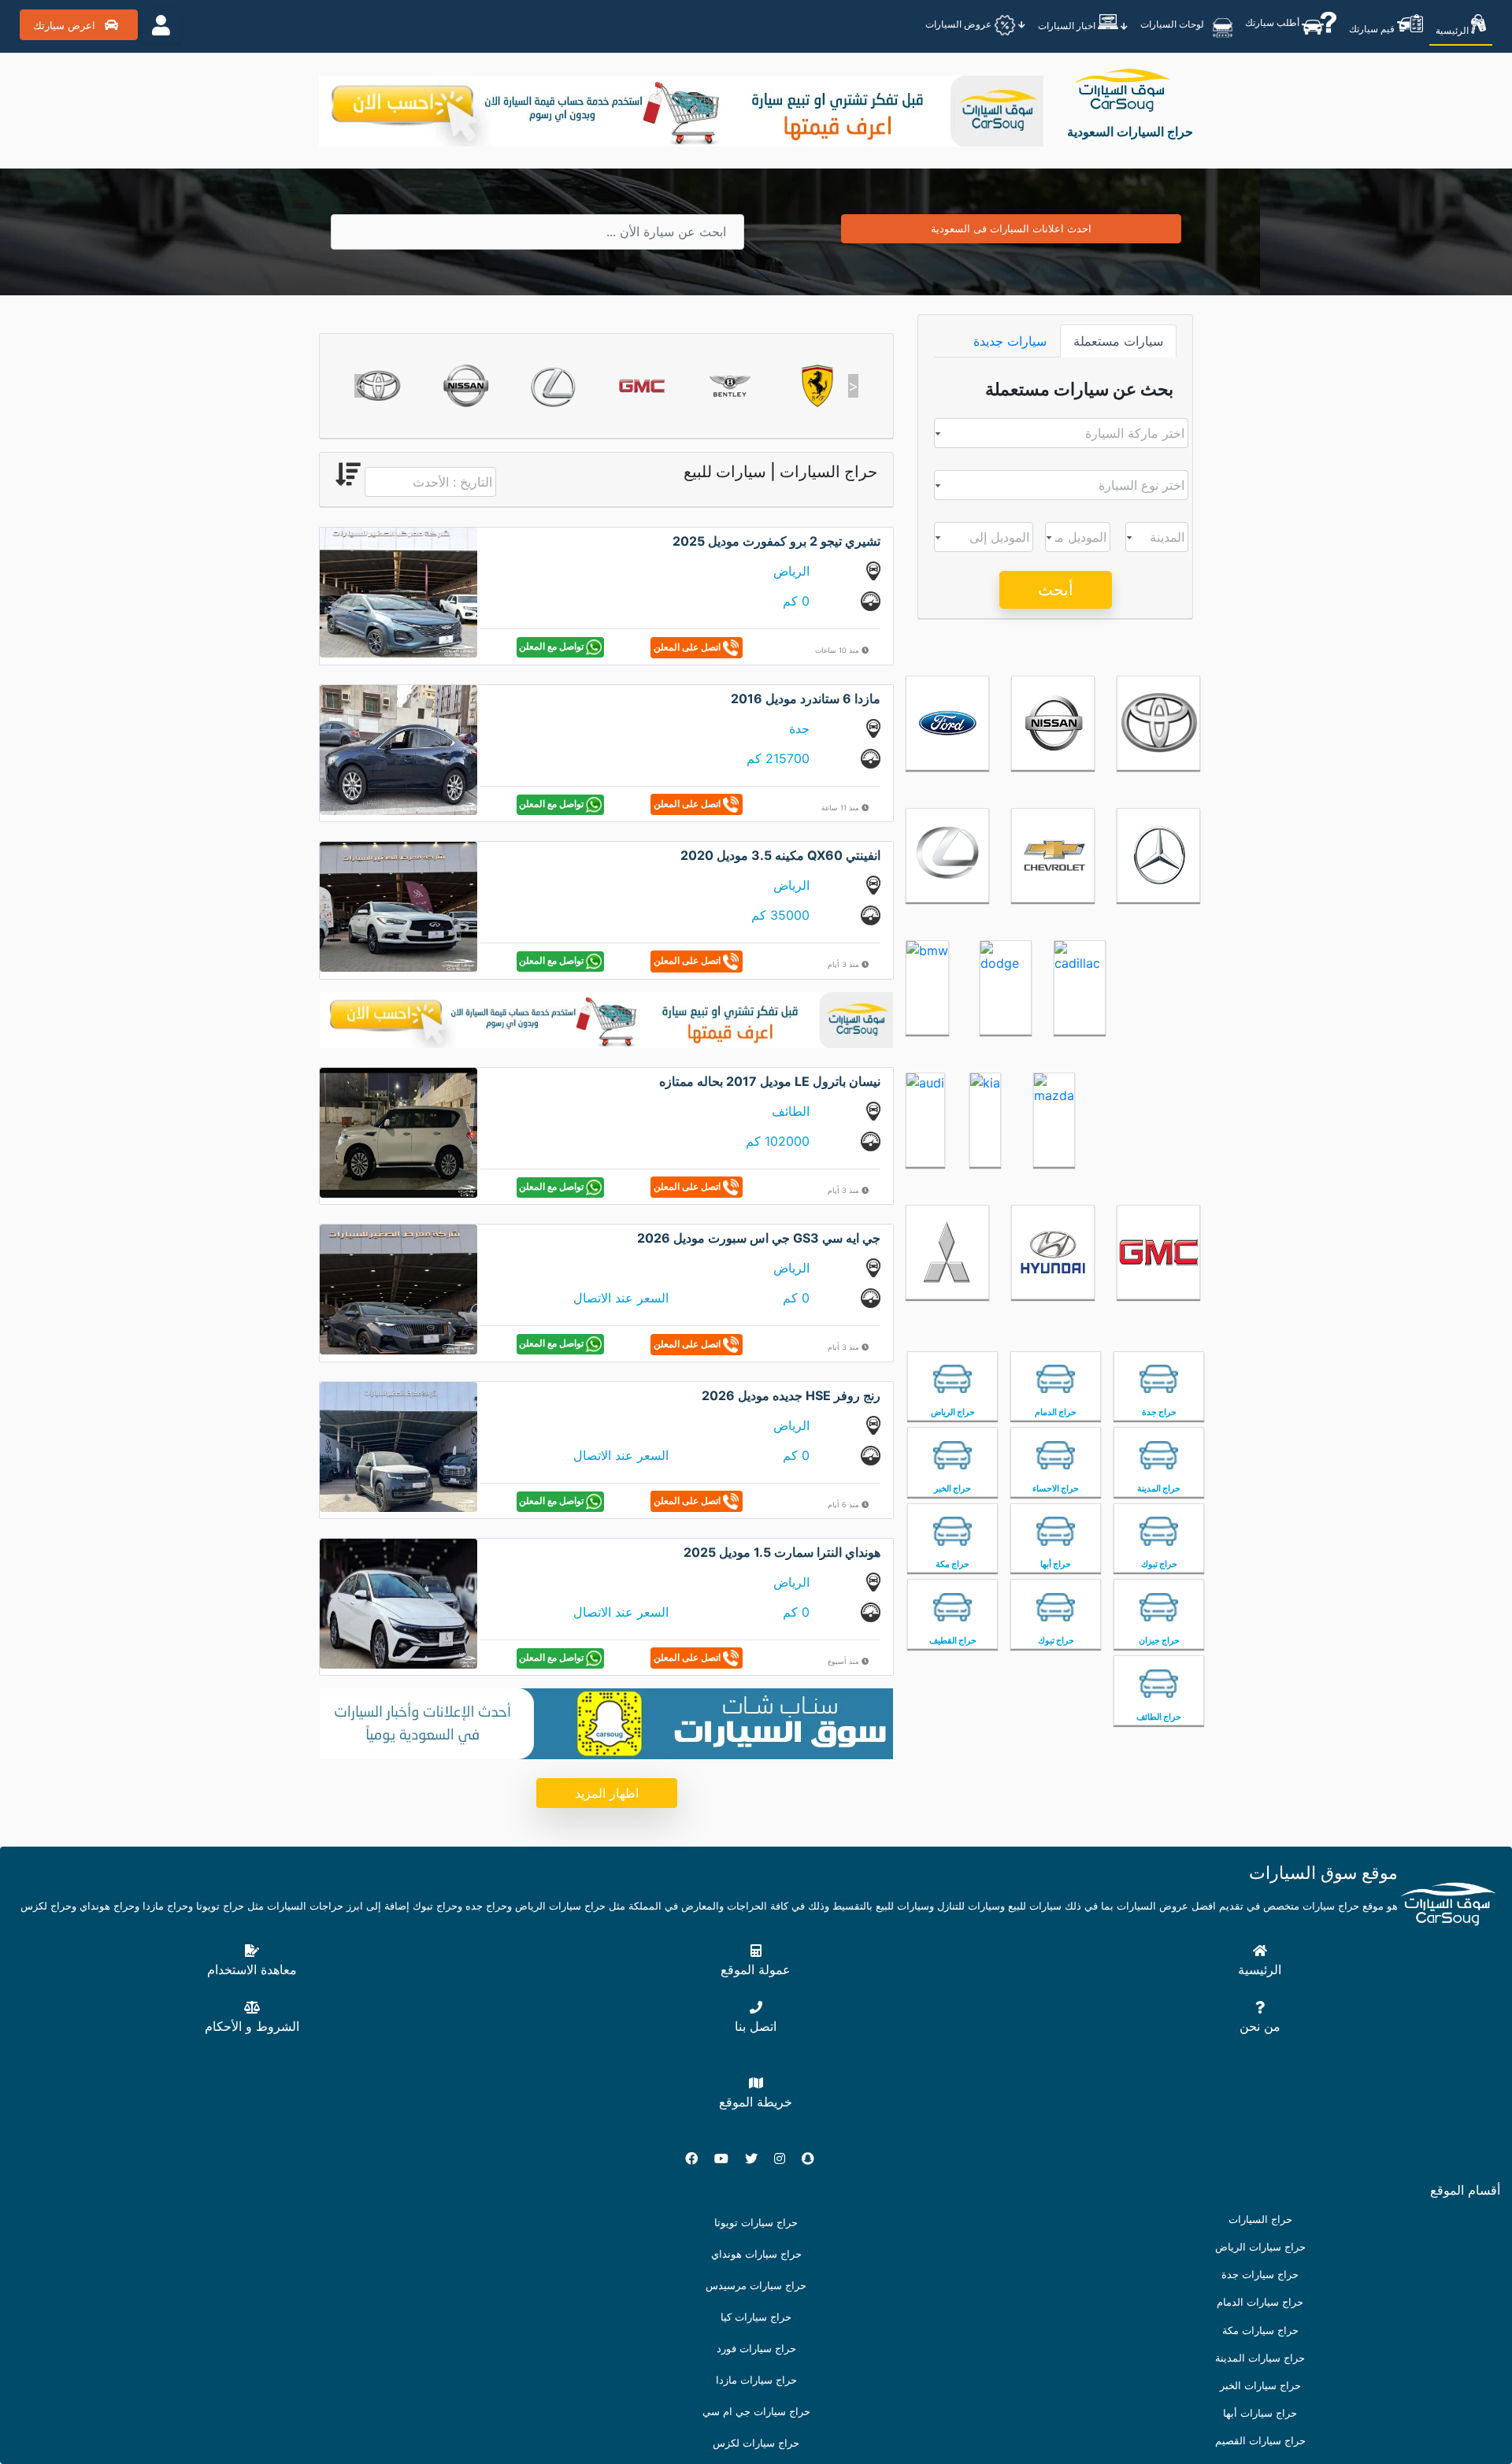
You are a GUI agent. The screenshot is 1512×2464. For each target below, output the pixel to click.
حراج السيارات (1260, 2219)
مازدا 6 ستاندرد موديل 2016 (806, 698)
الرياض (791, 571)
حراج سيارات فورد (756, 2349)
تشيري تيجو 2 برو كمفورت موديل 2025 (776, 541)
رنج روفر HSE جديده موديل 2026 (791, 1395)
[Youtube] (728, 2158)
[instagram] (786, 2158)
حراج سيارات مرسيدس (756, 2286)
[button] (359, 386)
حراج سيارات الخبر (1260, 2386)
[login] (161, 25)
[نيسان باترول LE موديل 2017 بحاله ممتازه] (398, 1132)
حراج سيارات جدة (1260, 2275)
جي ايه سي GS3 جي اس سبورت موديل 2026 (759, 1238)
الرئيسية (1453, 30)
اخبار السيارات (1068, 26)
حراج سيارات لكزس (756, 2443)
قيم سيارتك (1373, 29)
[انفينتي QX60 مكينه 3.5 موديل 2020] (398, 906)
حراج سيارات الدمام (1260, 2302)
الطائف (791, 1111)
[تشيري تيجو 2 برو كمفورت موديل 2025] (398, 591)
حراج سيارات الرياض (1260, 2247)
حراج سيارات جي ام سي (756, 2412)
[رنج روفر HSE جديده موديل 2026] (398, 1445)
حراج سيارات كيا (756, 2317)
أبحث (1056, 590)
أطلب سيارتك (1273, 22)
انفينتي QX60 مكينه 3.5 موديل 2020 (780, 855)
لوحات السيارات (1173, 23)
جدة (799, 728)
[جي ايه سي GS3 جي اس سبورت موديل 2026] (398, 1288)
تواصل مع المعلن (552, 646)
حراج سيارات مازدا (756, 2380)
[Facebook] (698, 2158)
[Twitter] (758, 2158)
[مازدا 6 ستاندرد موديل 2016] (398, 749)
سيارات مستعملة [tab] (1118, 341)
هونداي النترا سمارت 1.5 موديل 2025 (782, 1552)
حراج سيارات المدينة (1260, 2358)
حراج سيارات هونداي (756, 2254)
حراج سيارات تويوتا (756, 2223)
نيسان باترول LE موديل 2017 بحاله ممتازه (770, 1081)
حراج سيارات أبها (1260, 2413)
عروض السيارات (960, 24)
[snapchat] (814, 2158)
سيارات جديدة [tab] (1010, 341)
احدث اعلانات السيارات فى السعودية (1011, 228)
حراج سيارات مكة (1260, 2331)
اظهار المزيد (607, 1793)
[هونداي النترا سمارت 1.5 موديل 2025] (398, 1603)
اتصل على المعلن (688, 646)
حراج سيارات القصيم (1260, 2441)
